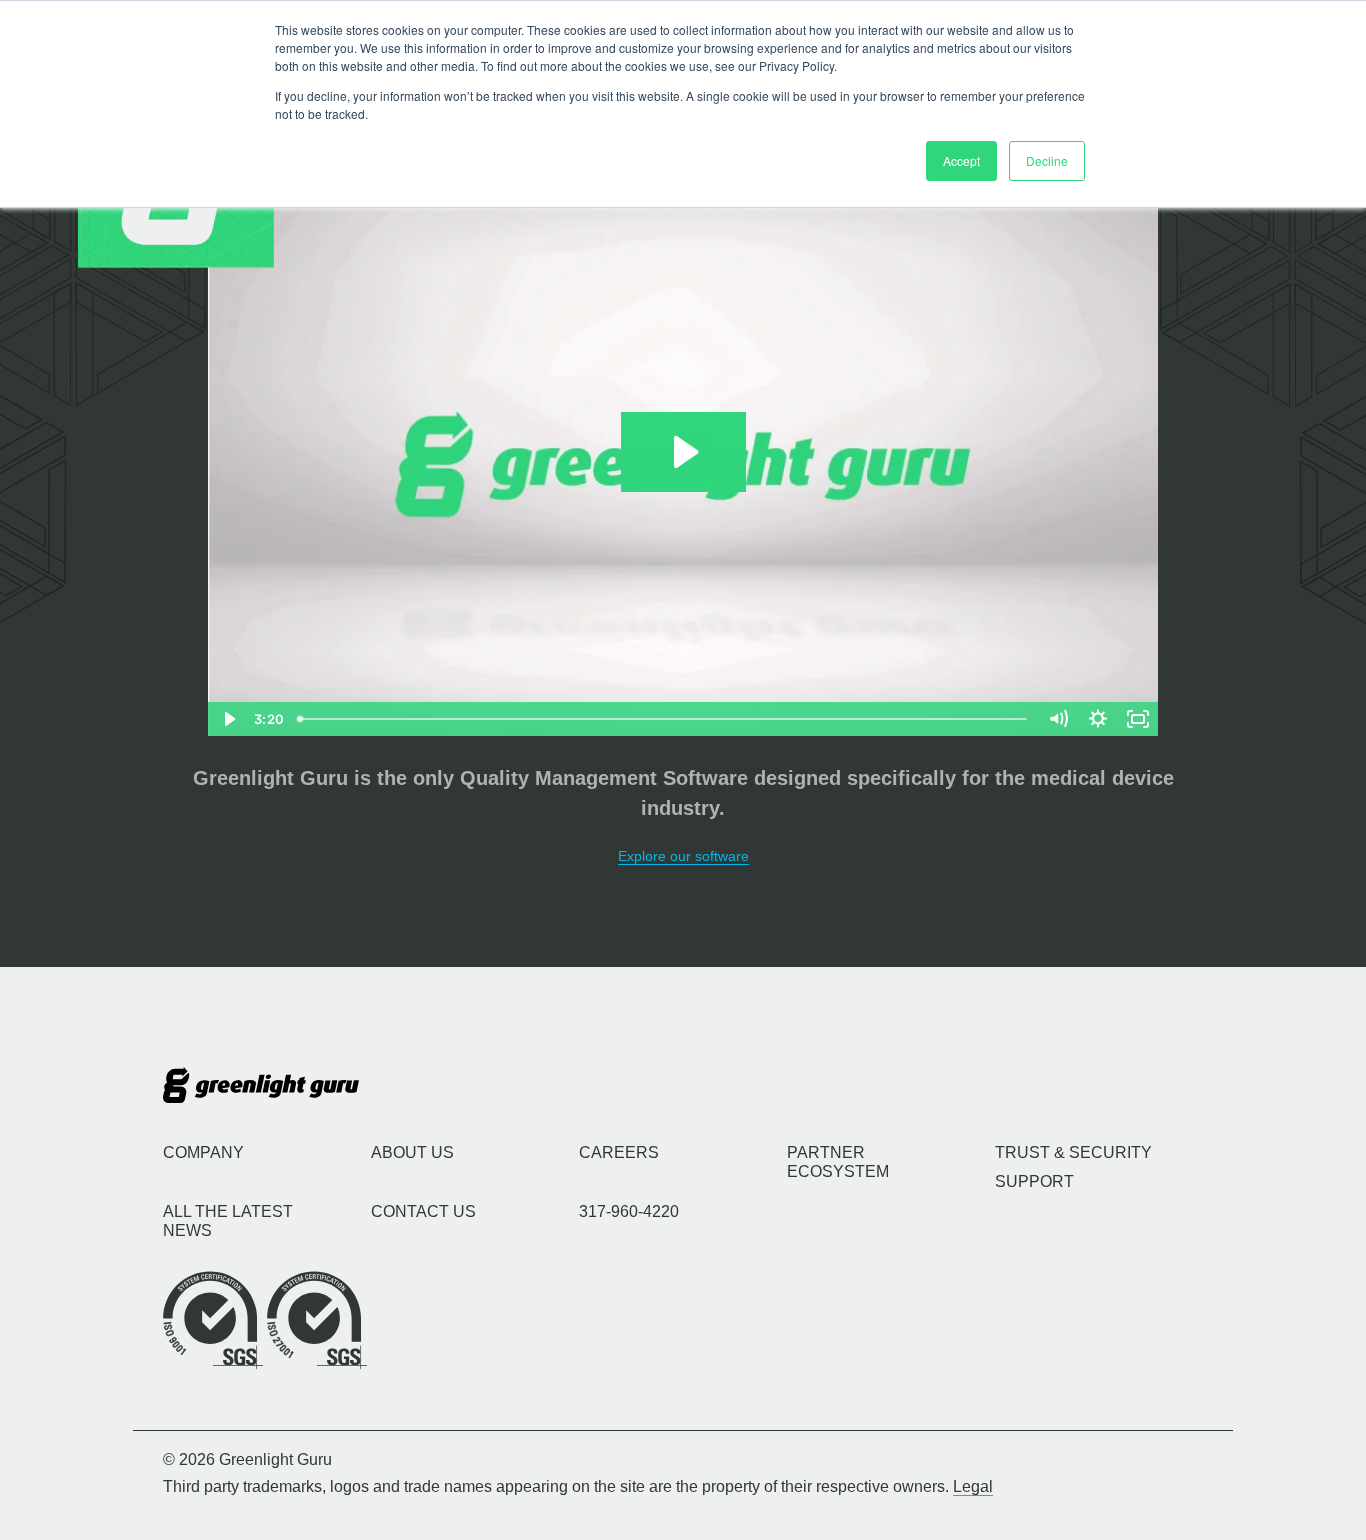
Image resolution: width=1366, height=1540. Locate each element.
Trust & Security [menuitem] (1073, 1152)
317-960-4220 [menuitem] (629, 1211)
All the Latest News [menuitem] (228, 1221)
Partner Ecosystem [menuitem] (838, 1162)
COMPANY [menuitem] (203, 1152)
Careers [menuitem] (619, 1152)
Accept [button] (961, 160)
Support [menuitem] (1034, 1181)
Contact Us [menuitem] (423, 1211)
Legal (973, 1486)
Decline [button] (1047, 160)
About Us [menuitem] (412, 1152)
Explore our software (683, 856)
